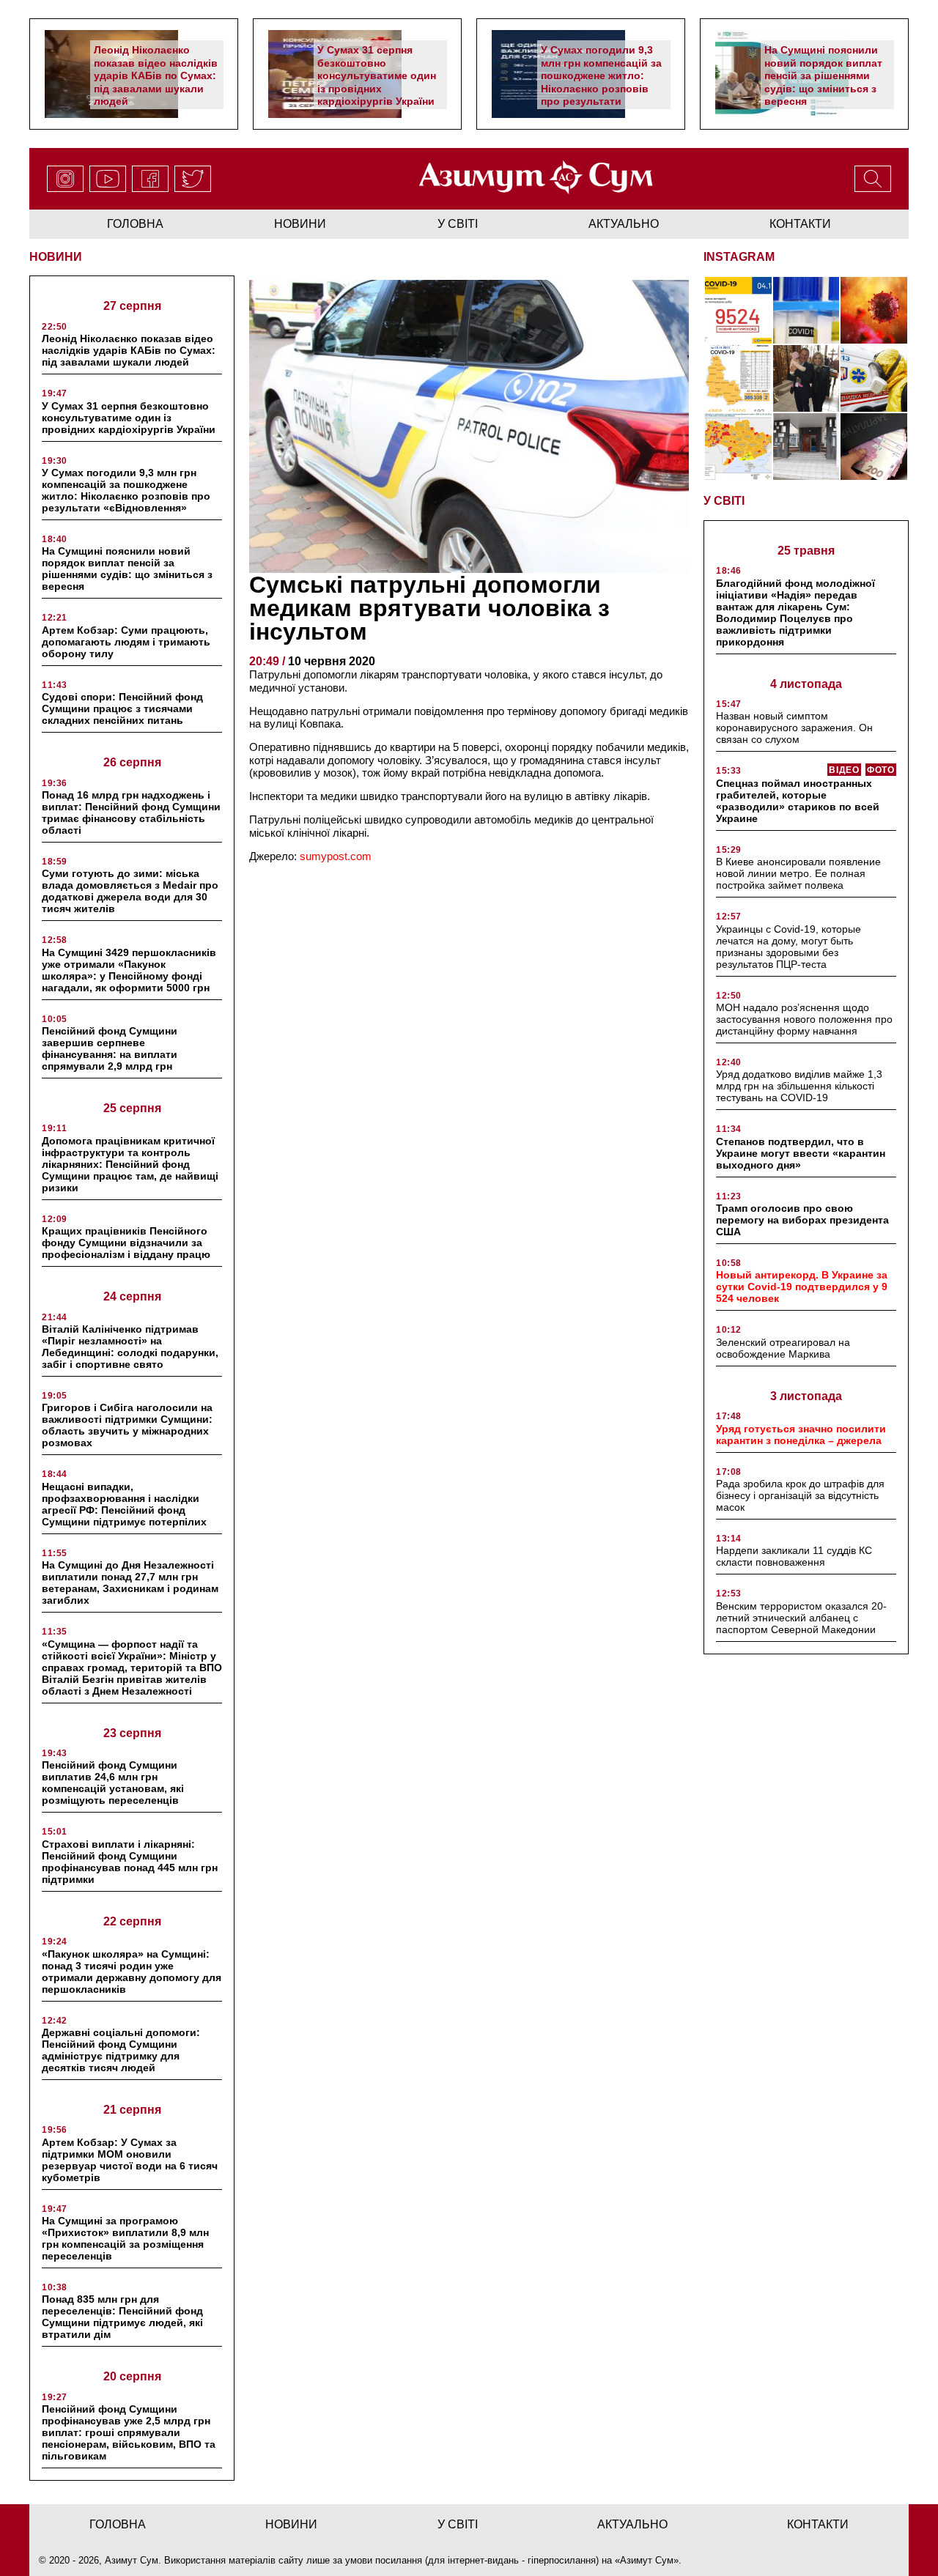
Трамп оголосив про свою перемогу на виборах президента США (802, 1220)
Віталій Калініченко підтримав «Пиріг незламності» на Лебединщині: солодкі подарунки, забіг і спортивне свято (130, 1347)
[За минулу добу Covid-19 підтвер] (738, 378)
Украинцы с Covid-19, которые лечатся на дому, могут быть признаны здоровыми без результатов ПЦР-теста (789, 947)
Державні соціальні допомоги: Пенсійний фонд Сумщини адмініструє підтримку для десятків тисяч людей (121, 2050)
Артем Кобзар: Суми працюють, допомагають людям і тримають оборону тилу (126, 642)
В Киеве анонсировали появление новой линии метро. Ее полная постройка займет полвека (798, 873)
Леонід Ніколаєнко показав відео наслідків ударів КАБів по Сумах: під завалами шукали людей (156, 75)
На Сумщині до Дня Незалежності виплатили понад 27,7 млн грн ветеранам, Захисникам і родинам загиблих (130, 1583)
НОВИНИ (56, 257)
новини (300, 224)
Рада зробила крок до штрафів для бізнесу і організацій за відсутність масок (800, 1495)
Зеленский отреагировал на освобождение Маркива (783, 1348)
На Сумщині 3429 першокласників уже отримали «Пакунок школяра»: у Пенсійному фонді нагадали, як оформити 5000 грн (129, 970)
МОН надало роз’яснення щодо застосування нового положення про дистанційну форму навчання (804, 1019)
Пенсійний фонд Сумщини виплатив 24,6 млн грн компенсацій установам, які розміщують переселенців (113, 1783)
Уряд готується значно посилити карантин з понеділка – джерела (801, 1435)
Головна (135, 224)
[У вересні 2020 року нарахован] (874, 447)
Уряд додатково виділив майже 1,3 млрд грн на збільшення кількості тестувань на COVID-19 (799, 1086)
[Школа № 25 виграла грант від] (806, 447)
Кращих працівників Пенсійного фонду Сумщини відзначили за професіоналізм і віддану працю (126, 1243)
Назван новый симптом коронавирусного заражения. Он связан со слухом (794, 728)
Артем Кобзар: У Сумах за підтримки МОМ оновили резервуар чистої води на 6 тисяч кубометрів (130, 2160)
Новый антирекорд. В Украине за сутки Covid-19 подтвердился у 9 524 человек (802, 1287)
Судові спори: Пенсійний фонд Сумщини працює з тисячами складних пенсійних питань (122, 708)
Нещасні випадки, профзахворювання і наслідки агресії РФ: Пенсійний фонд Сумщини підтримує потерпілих (124, 1504)
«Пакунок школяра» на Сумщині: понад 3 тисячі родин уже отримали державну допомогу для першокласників (132, 1972)
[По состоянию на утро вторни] (806, 310)
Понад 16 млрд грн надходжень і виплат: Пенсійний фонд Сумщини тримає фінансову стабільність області (131, 813)
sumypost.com (336, 856)
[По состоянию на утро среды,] (738, 310)
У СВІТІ (724, 501)
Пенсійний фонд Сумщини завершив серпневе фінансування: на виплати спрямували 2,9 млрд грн (110, 1048)
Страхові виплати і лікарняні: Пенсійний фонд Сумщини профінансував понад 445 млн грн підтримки (130, 1862)
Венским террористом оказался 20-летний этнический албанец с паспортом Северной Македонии (801, 1618)
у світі (458, 224)
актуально (624, 224)
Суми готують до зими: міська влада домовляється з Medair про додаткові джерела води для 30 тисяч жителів (130, 891)
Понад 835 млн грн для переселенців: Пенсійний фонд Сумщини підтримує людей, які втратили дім (122, 2317)
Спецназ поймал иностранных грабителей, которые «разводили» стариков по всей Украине (798, 801)
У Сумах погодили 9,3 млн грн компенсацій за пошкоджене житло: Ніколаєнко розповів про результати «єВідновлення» (601, 82)
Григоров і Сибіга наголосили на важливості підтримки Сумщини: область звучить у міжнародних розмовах (127, 1425)
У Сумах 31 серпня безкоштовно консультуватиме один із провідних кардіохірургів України (377, 75)
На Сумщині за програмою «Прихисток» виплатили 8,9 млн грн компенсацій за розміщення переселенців (125, 2238)
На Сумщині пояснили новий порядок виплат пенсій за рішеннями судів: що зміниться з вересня (823, 75)
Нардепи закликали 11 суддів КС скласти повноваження (794, 1556)
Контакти (800, 224)
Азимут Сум (647, 2560)
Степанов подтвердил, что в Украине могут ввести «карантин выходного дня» (801, 1153)
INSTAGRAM (739, 257)
